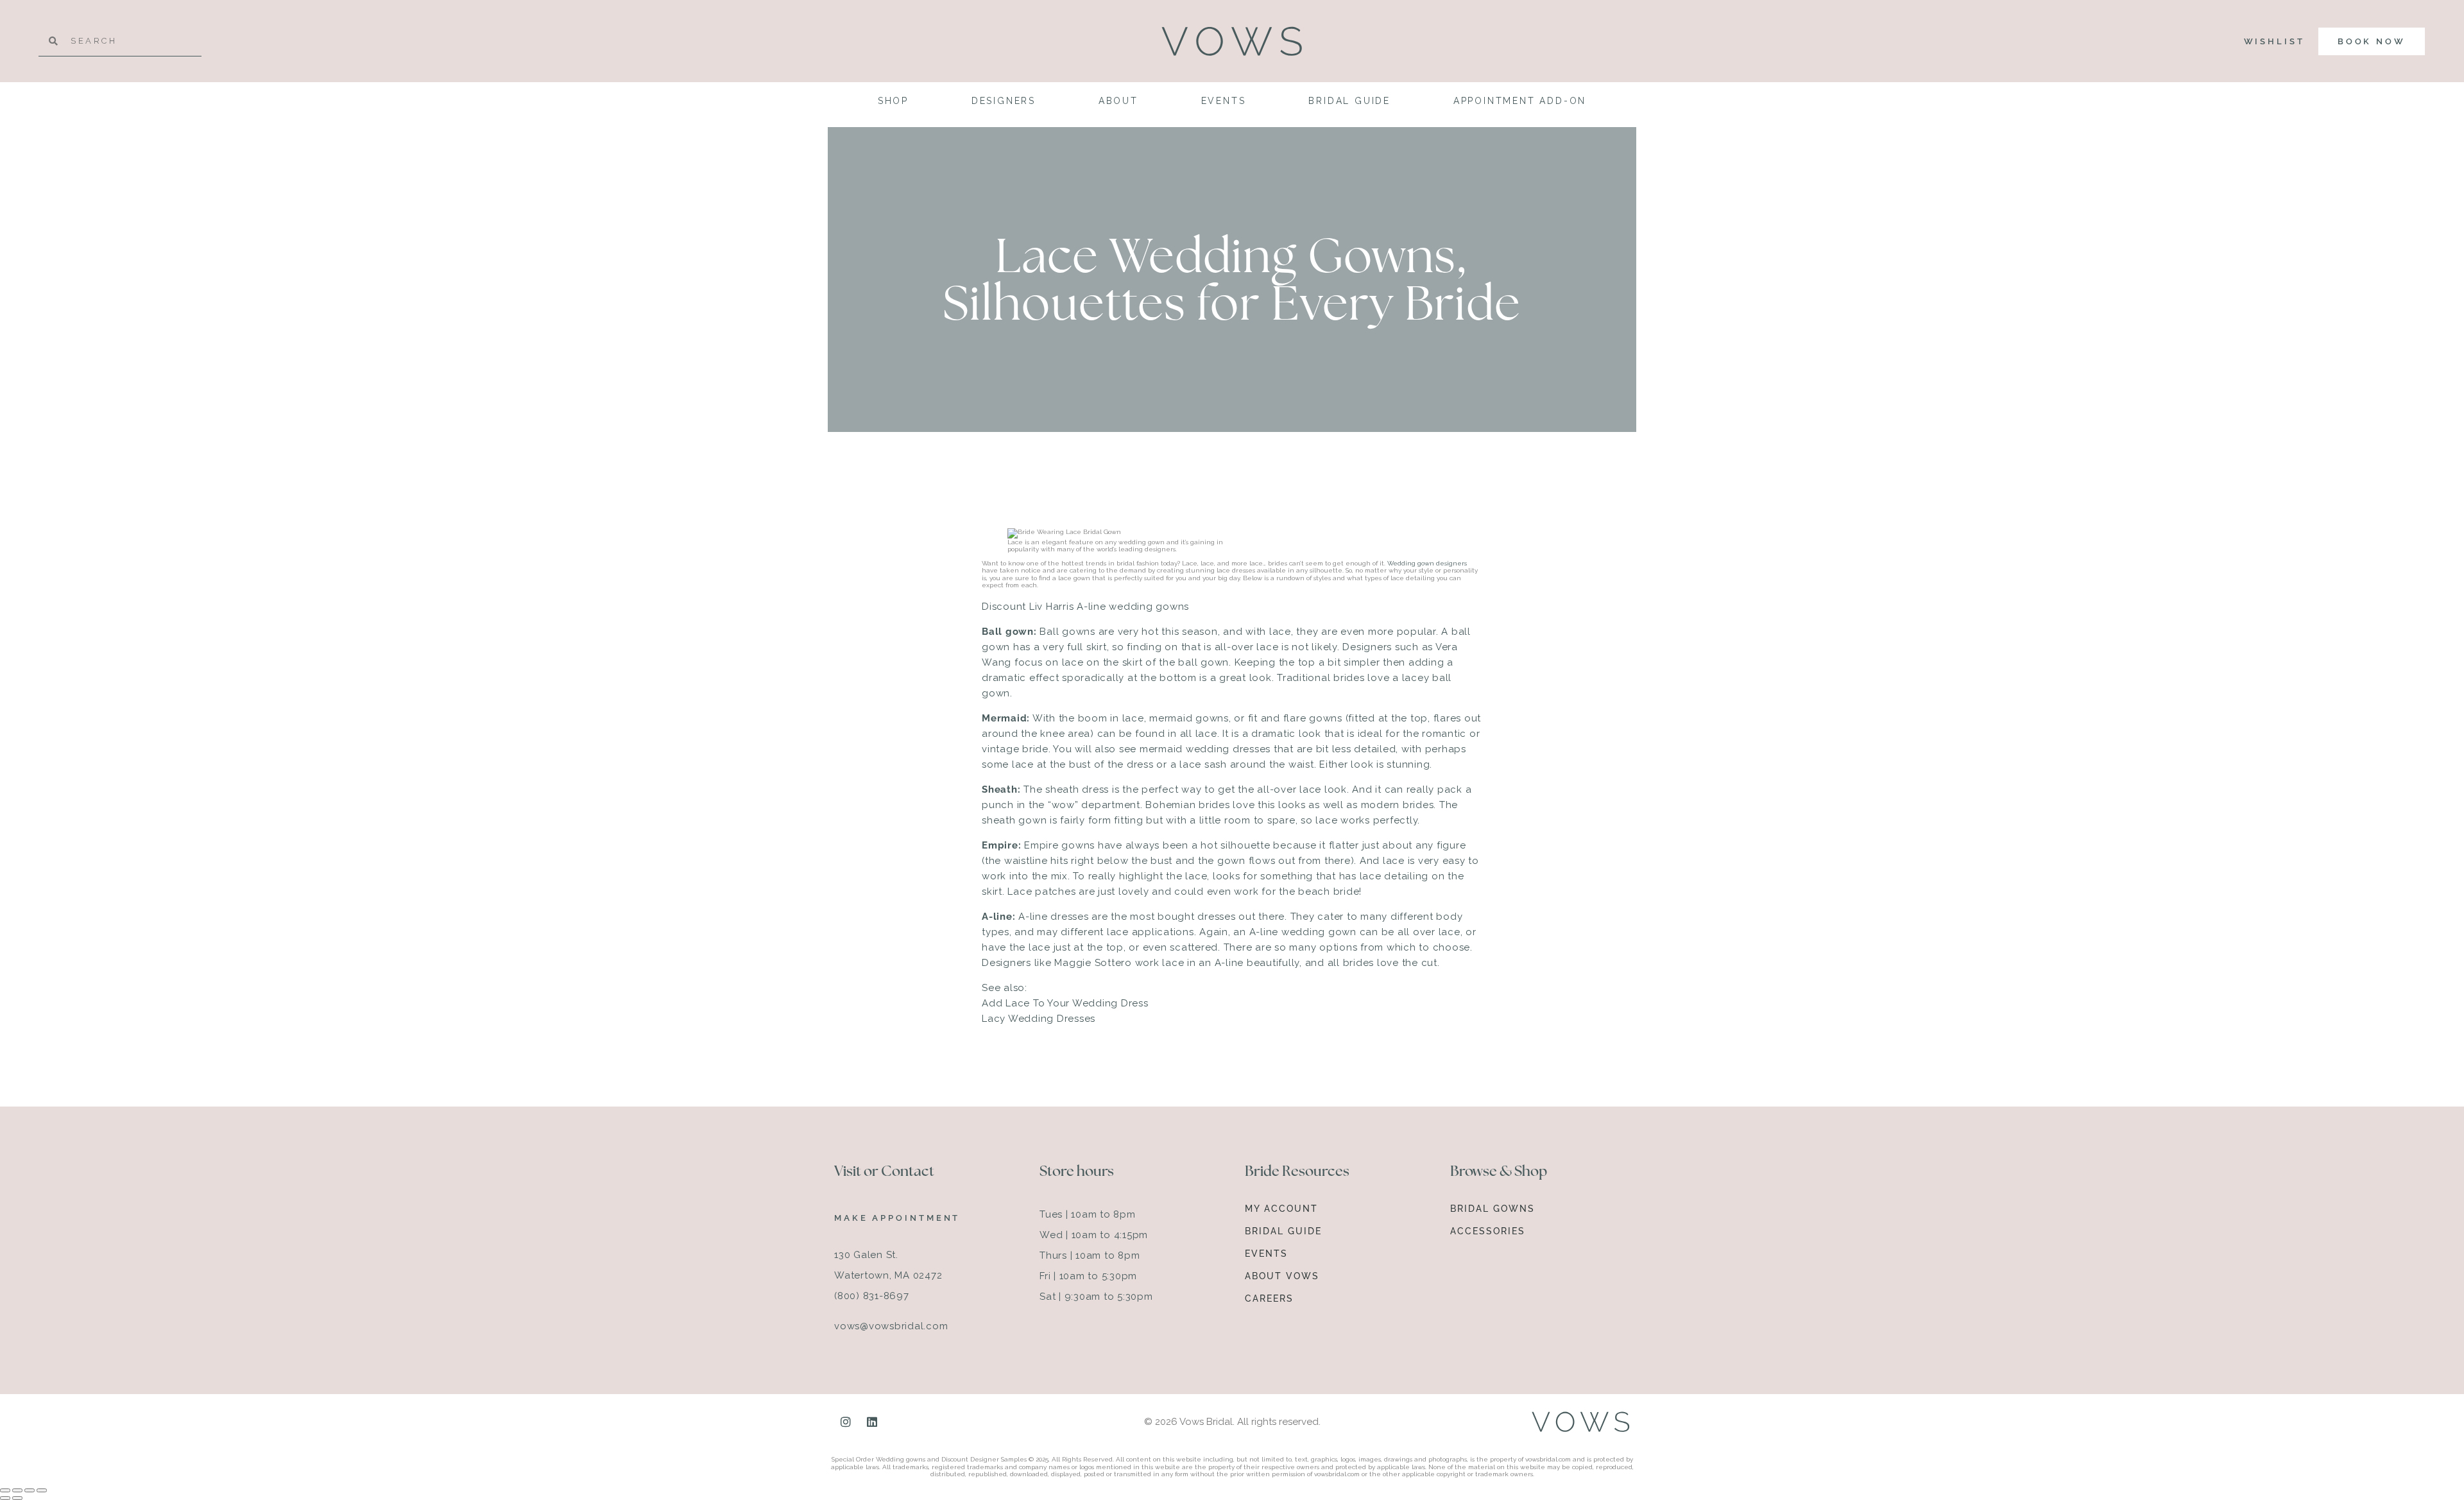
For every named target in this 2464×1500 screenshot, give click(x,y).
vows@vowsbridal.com (891, 1326)
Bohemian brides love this (1210, 805)
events (1224, 101)
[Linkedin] (872, 1422)
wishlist (2274, 41)
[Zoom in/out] (5, 1490)
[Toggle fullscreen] (17, 1490)
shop (893, 101)
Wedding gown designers (1427, 563)
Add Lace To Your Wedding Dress (1065, 1003)
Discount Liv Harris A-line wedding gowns (1085, 607)
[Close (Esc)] (42, 1490)
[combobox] (120, 41)
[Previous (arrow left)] (5, 1498)
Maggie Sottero (1093, 963)
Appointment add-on (1520, 101)
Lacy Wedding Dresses (1039, 1019)
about (1118, 101)
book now (2372, 41)
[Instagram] (846, 1422)
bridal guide (1349, 101)
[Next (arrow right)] (17, 1498)
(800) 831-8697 (872, 1296)
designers (1004, 101)
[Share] (30, 1490)
